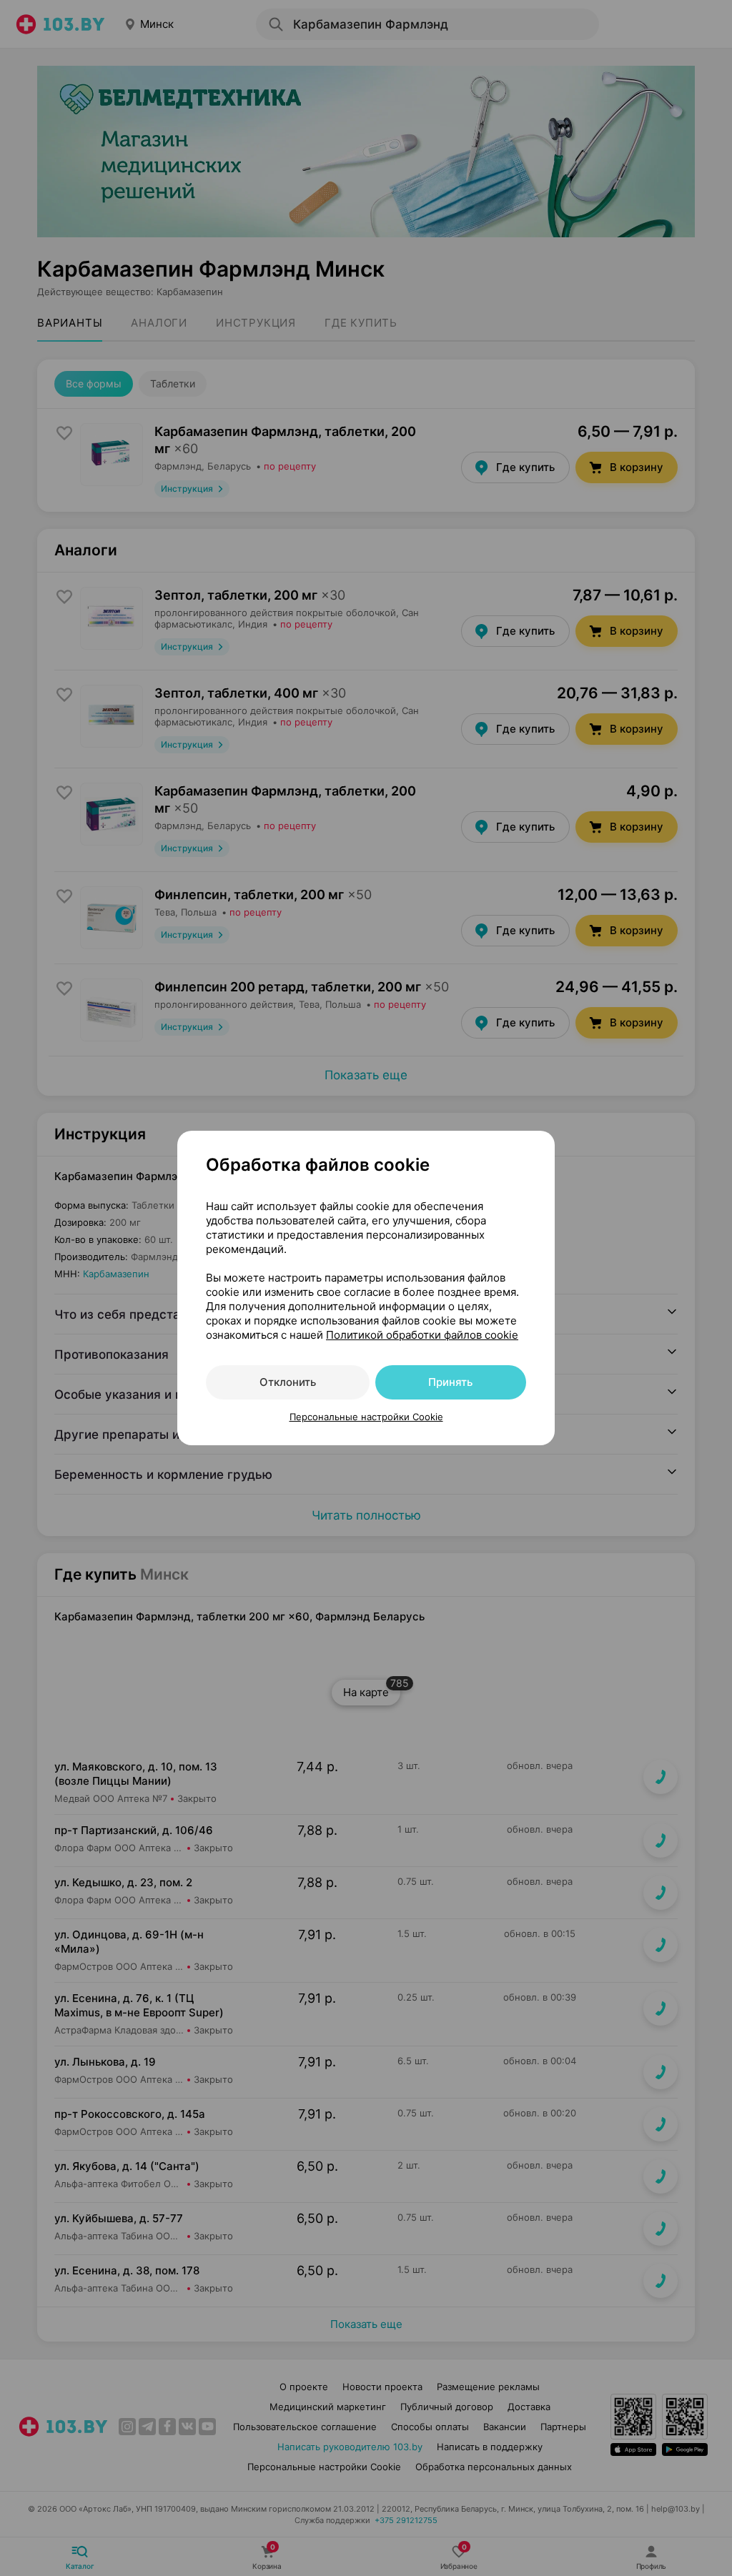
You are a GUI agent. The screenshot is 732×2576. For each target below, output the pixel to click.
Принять (450, 1382)
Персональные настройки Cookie (366, 1417)
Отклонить (288, 1382)
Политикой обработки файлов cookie (422, 1335)
